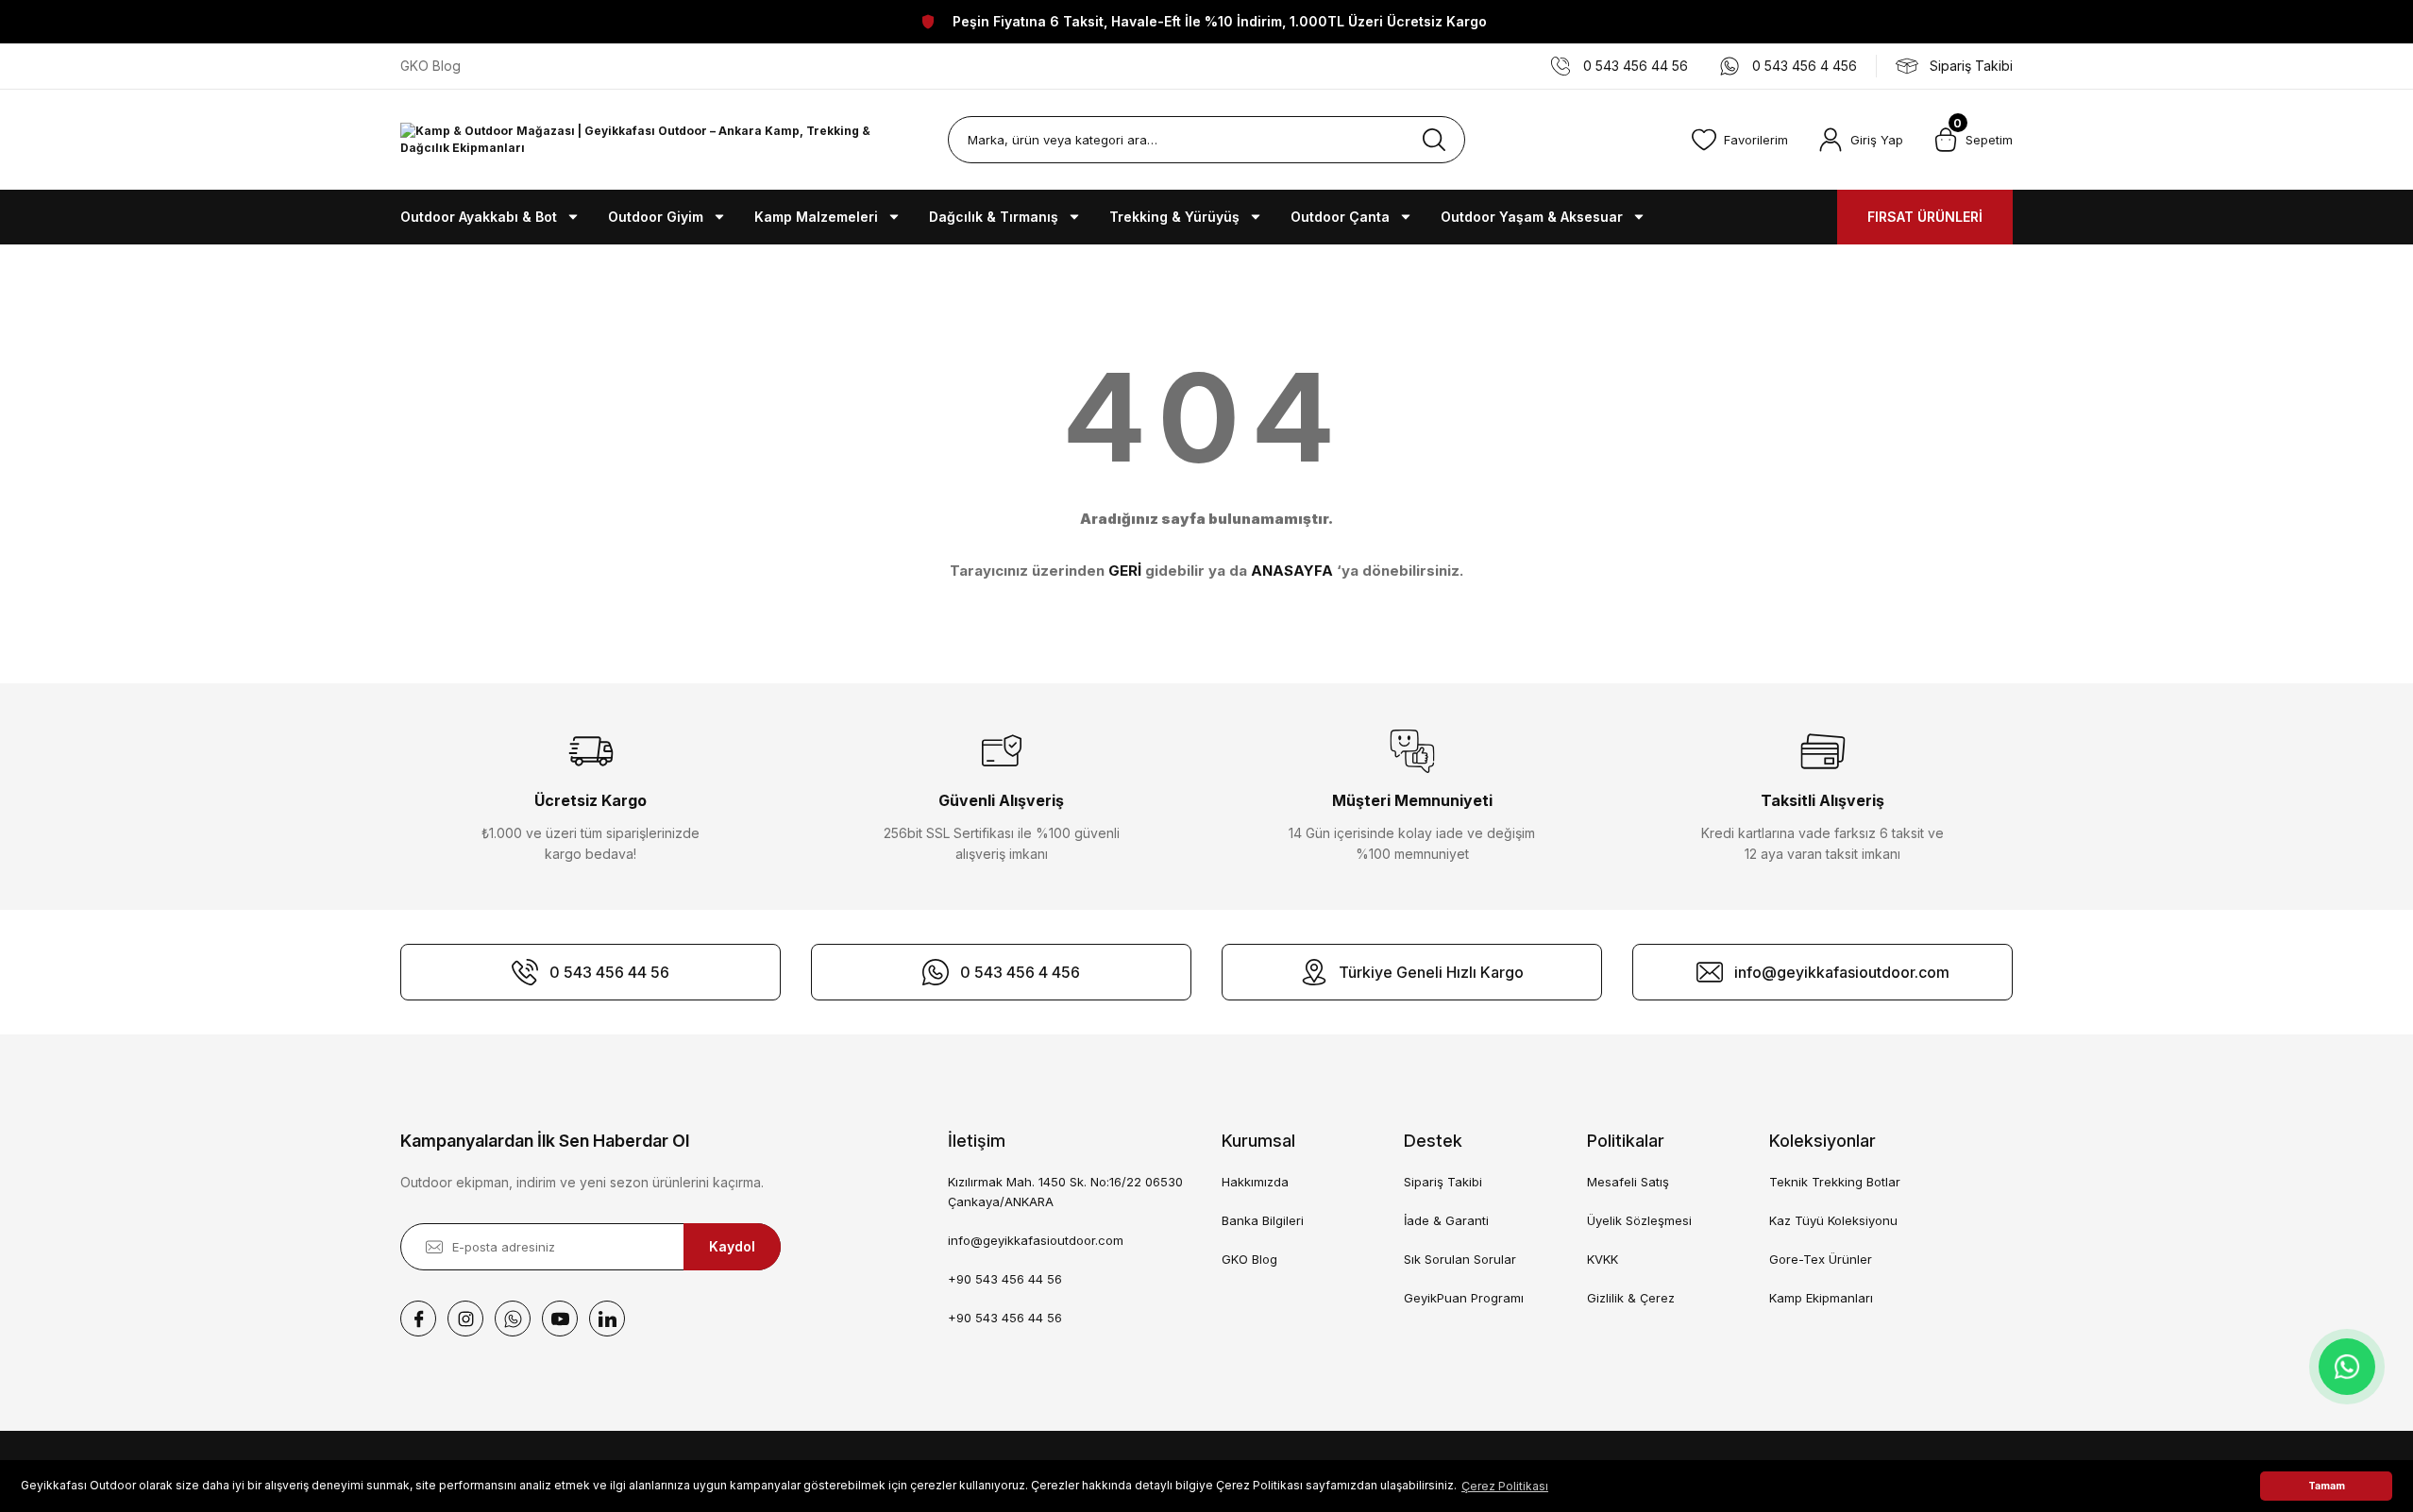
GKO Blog (1249, 1259)
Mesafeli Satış (1628, 1182)
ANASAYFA (1292, 571)
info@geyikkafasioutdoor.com (1036, 1240)
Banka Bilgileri (1263, 1220)
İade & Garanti (1446, 1220)
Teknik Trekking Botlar (1835, 1182)
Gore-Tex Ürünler (1821, 1259)
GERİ (1125, 571)
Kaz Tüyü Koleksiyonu (1833, 1220)
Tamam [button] (2327, 1486)
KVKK (1603, 1259)
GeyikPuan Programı (1464, 1298)
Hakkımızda (1255, 1182)
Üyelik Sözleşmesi (1639, 1220)
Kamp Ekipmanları (1821, 1298)
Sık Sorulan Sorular (1460, 1259)
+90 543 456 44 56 (1005, 1279)
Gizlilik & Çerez (1631, 1298)
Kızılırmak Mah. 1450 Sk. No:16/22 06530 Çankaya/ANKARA (1065, 1192)
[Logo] (659, 140)
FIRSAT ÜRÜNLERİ (1925, 217)
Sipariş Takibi (1443, 1182)
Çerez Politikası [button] (1505, 1486)
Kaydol (732, 1246)
